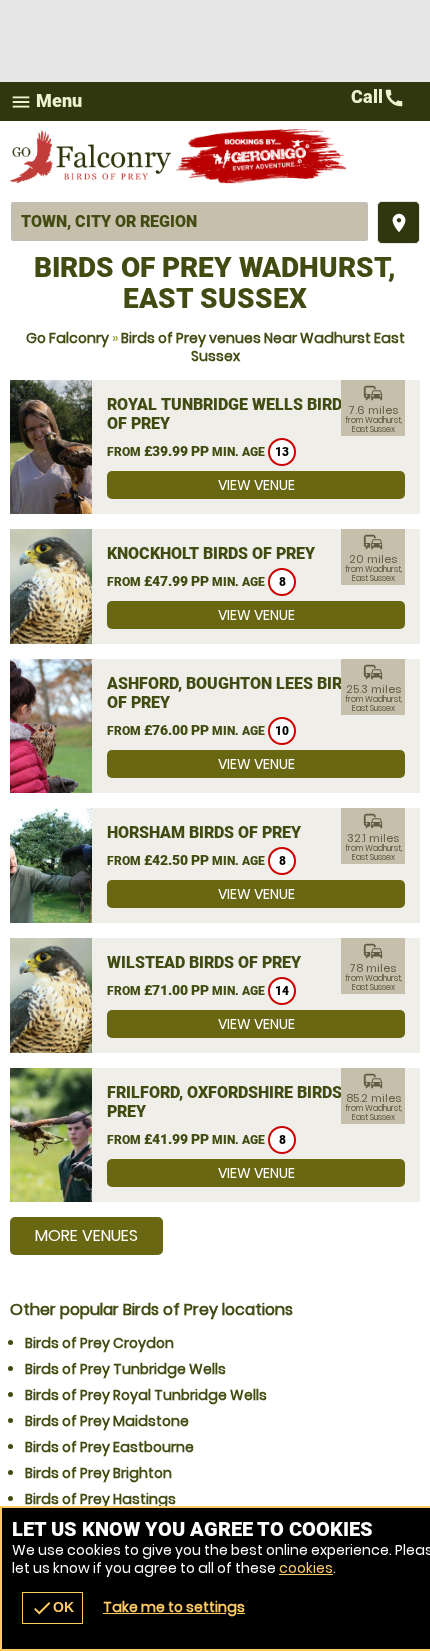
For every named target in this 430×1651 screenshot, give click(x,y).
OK (52, 1608)
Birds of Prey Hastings (100, 1499)
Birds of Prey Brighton (98, 1473)
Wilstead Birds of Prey (204, 962)
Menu (46, 101)
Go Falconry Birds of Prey (92, 156)
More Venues (86, 1235)
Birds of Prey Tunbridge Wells (125, 1369)
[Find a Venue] (189, 221)
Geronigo (262, 156)
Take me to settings (174, 1607)
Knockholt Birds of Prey (211, 553)
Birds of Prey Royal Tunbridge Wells (146, 1395)
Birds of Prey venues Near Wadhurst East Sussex (263, 347)
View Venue (256, 485)
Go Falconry (67, 338)
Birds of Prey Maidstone (107, 1421)
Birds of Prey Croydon (99, 1343)
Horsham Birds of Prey (204, 832)
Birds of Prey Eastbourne (109, 1447)
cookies (306, 1568)
